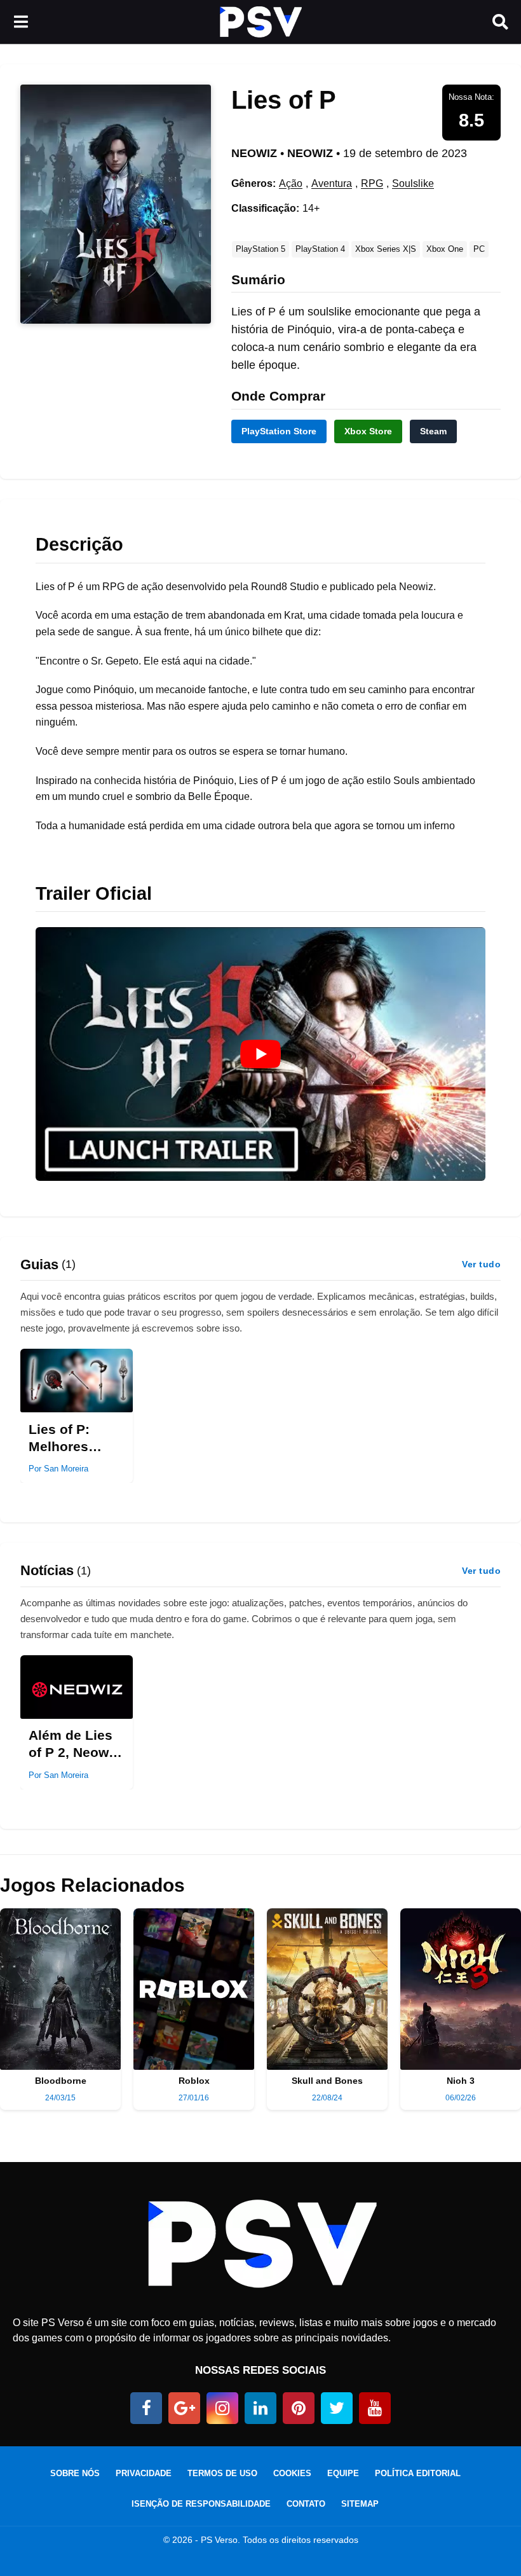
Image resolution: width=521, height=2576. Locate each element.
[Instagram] (222, 2408)
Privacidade (144, 2473)
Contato (306, 2504)
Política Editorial (418, 2473)
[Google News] (184, 2408)
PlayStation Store (279, 431)
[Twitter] (337, 2408)
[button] (21, 22)
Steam (433, 431)
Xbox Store (368, 431)
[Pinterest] (299, 2408)
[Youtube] (375, 2408)
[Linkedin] (260, 2408)
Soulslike (413, 183)
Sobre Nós (75, 2473)
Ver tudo (481, 1264)
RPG (372, 183)
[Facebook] (146, 2408)
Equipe (343, 2473)
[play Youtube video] (260, 1054)
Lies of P (284, 100)
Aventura (332, 183)
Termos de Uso (222, 2473)
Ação (291, 183)
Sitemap (360, 2504)
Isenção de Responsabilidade (201, 2504)
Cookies (292, 2473)
